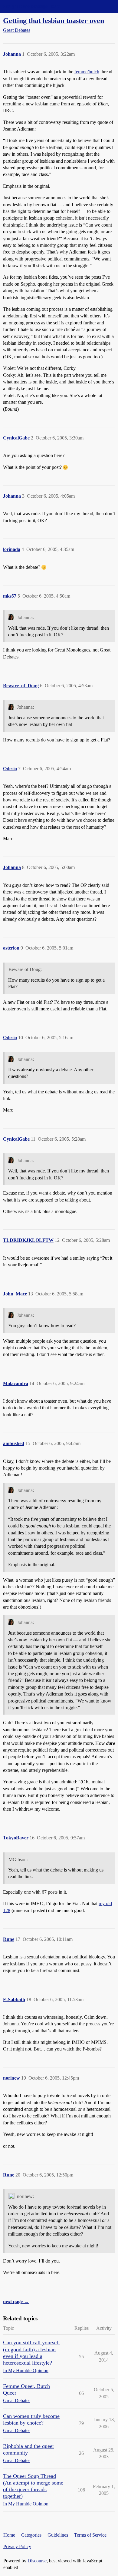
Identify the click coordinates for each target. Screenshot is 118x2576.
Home (9, 2535)
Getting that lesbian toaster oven (54, 20)
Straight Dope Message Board (32, 6)
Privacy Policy (17, 2546)
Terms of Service (90, 2535)
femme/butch (87, 72)
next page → (16, 2301)
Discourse (37, 2561)
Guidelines (58, 2535)
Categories (31, 2535)
